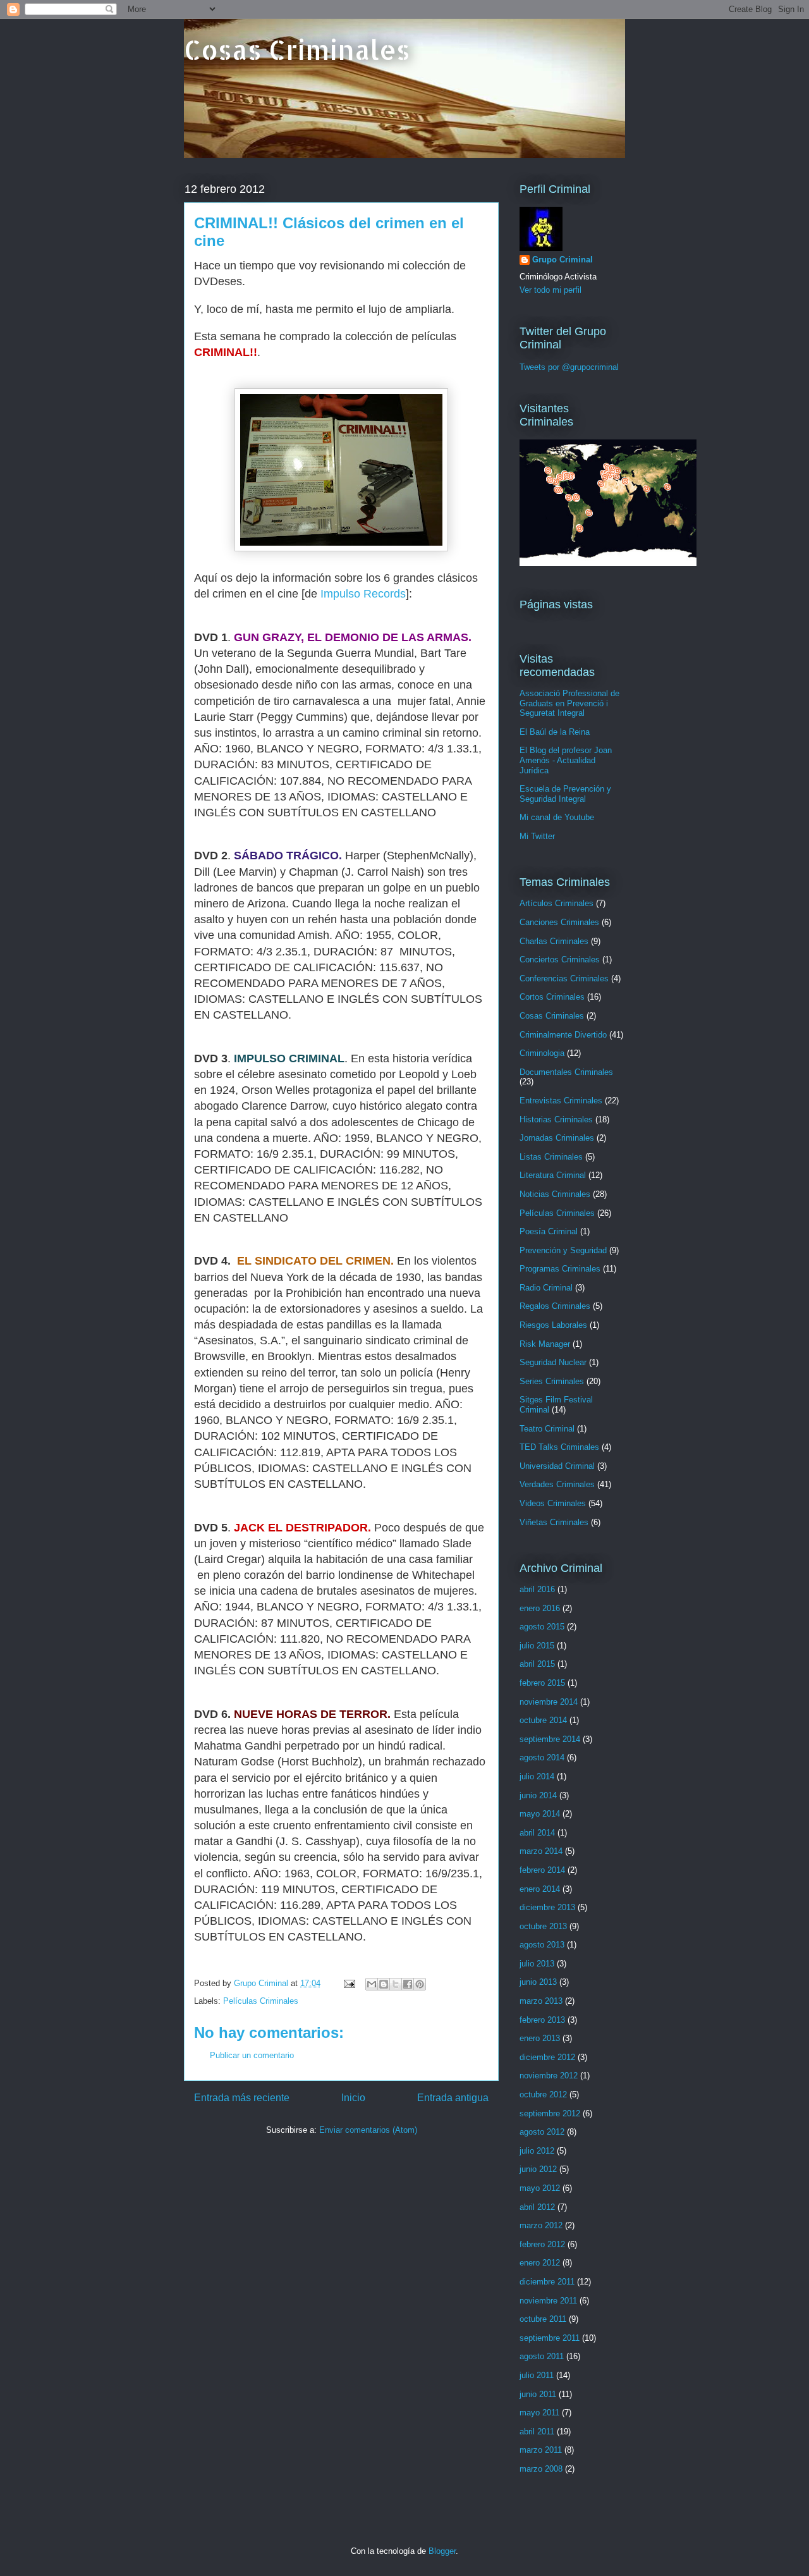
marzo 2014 (541, 1851)
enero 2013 (540, 2038)
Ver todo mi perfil (550, 290)
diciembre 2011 (547, 2282)
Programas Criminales (560, 1269)
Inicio (353, 2098)
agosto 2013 (542, 1945)
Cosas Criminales (297, 50)
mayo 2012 (540, 2188)
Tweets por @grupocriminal (569, 367)
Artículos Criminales (557, 903)
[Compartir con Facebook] (408, 1984)
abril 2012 (537, 2207)
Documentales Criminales (566, 1072)
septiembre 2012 (550, 2113)
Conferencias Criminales (564, 978)
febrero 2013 (542, 2020)
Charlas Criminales (554, 941)
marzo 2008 (541, 2469)
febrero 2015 (542, 1683)
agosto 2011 (542, 2356)
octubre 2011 (543, 2319)
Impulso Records (363, 594)
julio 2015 (537, 1646)
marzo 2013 (541, 2001)
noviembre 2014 (549, 1702)
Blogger (442, 2551)
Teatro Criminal (547, 1429)
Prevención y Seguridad (563, 1250)
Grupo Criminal (563, 260)
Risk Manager (545, 1344)
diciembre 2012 (547, 2057)
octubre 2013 (543, 1926)
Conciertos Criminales (560, 960)
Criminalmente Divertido (563, 1035)
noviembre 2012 (549, 2076)
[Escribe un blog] (384, 1984)
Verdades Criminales (557, 1484)
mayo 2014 (540, 1814)
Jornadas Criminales (557, 1138)
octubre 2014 (543, 1720)
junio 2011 (538, 2394)
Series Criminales (552, 1381)
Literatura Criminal (553, 1175)
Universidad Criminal (557, 1466)
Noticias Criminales (555, 1194)
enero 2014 (540, 1889)
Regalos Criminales (555, 1306)
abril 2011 (537, 2432)
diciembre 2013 (547, 1907)
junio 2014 (538, 1795)
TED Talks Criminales (559, 1447)
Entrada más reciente (242, 2098)
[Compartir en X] (396, 1984)
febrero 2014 (542, 1870)
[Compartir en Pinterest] (420, 1984)
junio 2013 (538, 1982)
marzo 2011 (541, 2450)
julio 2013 (537, 1964)
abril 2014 (537, 1833)
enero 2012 (540, 2263)
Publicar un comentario (252, 2055)
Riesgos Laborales (553, 1325)
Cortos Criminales (552, 997)
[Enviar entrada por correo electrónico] (349, 1983)
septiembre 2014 (550, 1739)
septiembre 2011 (550, 2338)
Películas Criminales (261, 2001)
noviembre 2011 (548, 2301)
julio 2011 (537, 2375)
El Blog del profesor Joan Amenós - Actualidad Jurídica (566, 760)
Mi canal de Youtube (557, 817)
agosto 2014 (542, 1757)
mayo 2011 (539, 2413)
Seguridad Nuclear (553, 1362)
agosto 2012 (542, 2132)
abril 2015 (537, 1664)
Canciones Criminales (559, 922)
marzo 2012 (541, 2225)
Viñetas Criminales (554, 1522)
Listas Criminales (551, 1157)
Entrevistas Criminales (561, 1101)
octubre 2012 (543, 2095)
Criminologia (542, 1053)
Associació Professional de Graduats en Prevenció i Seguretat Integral (569, 703)
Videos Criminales (553, 1503)
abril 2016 (537, 1589)
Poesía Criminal (549, 1231)
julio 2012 (537, 2151)
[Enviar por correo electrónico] (372, 1984)
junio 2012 (538, 2169)
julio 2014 (537, 1776)
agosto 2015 (542, 1627)
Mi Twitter (537, 836)
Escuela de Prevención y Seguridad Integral (565, 794)
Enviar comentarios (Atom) (368, 2130)
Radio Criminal (546, 1288)
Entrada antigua (453, 2098)
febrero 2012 (542, 2244)
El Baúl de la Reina (555, 732)
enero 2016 (540, 1608)
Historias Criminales (556, 1119)
